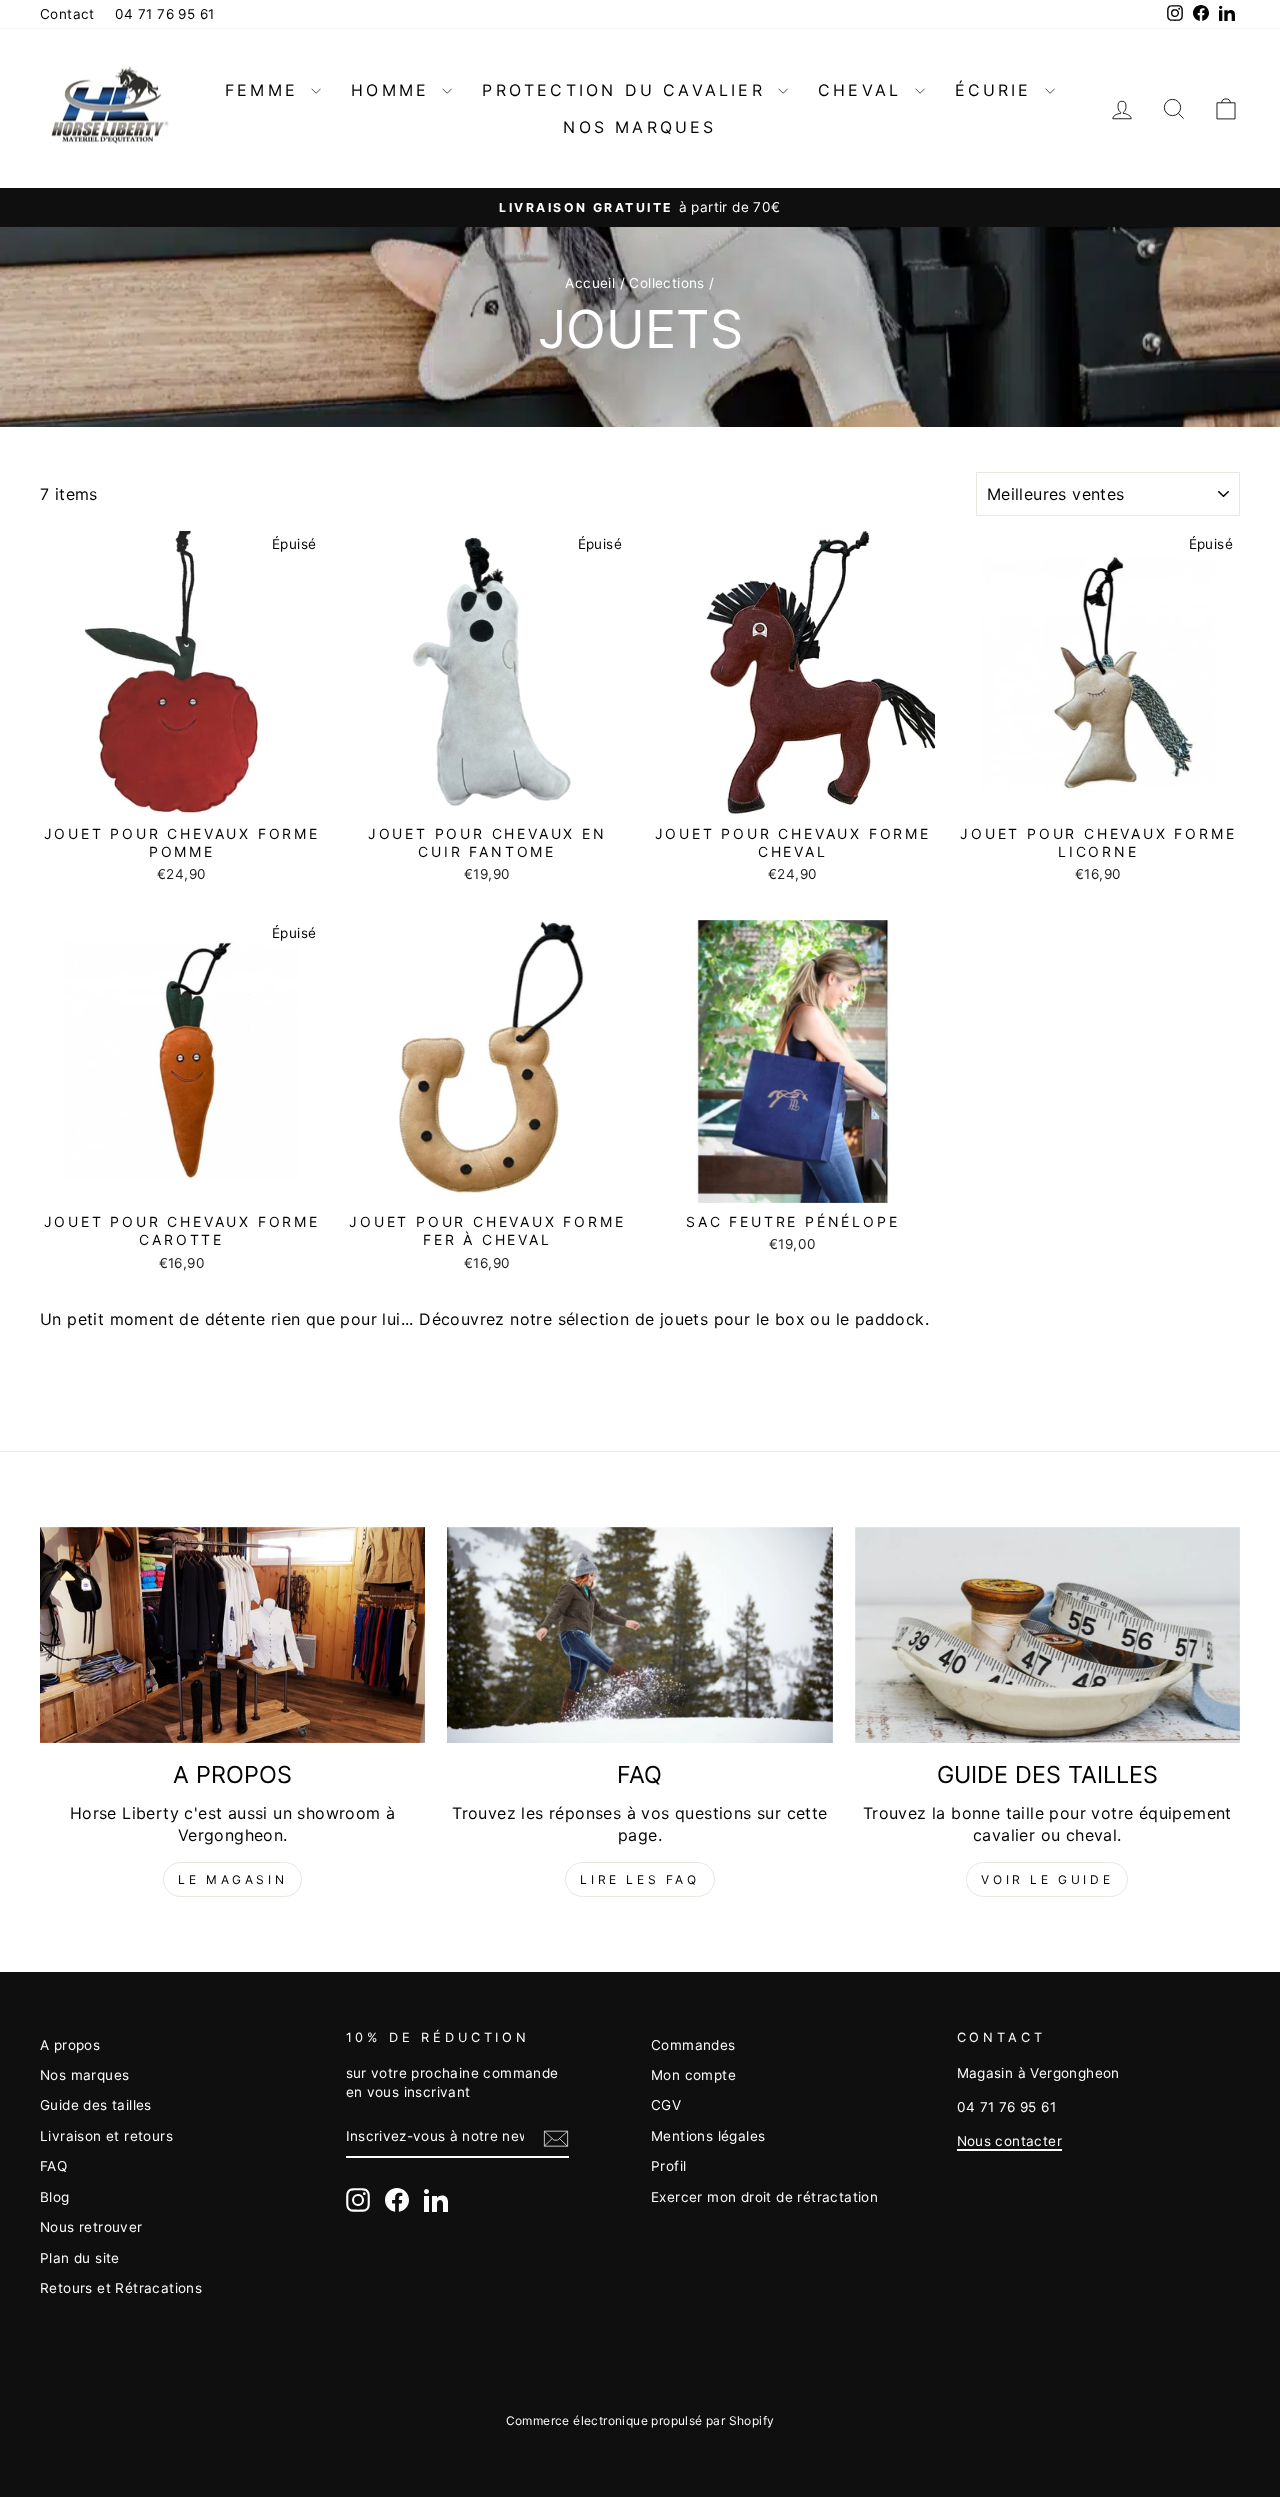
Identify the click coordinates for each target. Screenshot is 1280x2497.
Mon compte (693, 2075)
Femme (265, 90)
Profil (668, 2166)
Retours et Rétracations (121, 2288)
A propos (70, 2045)
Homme (394, 90)
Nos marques (639, 127)
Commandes (693, 2045)
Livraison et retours (106, 2136)
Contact (67, 14)
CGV (666, 2105)
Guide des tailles (96, 2105)
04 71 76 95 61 (165, 14)
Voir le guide (1047, 1879)
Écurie (997, 90)
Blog (55, 2197)
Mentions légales (708, 2136)
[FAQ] (639, 1635)
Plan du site (80, 2258)
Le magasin (232, 1879)
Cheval (863, 90)
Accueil (590, 283)
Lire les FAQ (639, 1879)
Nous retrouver (91, 2227)
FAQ (53, 2166)
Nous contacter (1010, 2141)
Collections (666, 283)
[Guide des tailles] (1047, 1635)
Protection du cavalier (627, 90)
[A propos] (232, 1635)
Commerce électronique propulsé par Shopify (640, 2420)
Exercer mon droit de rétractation (764, 2197)
